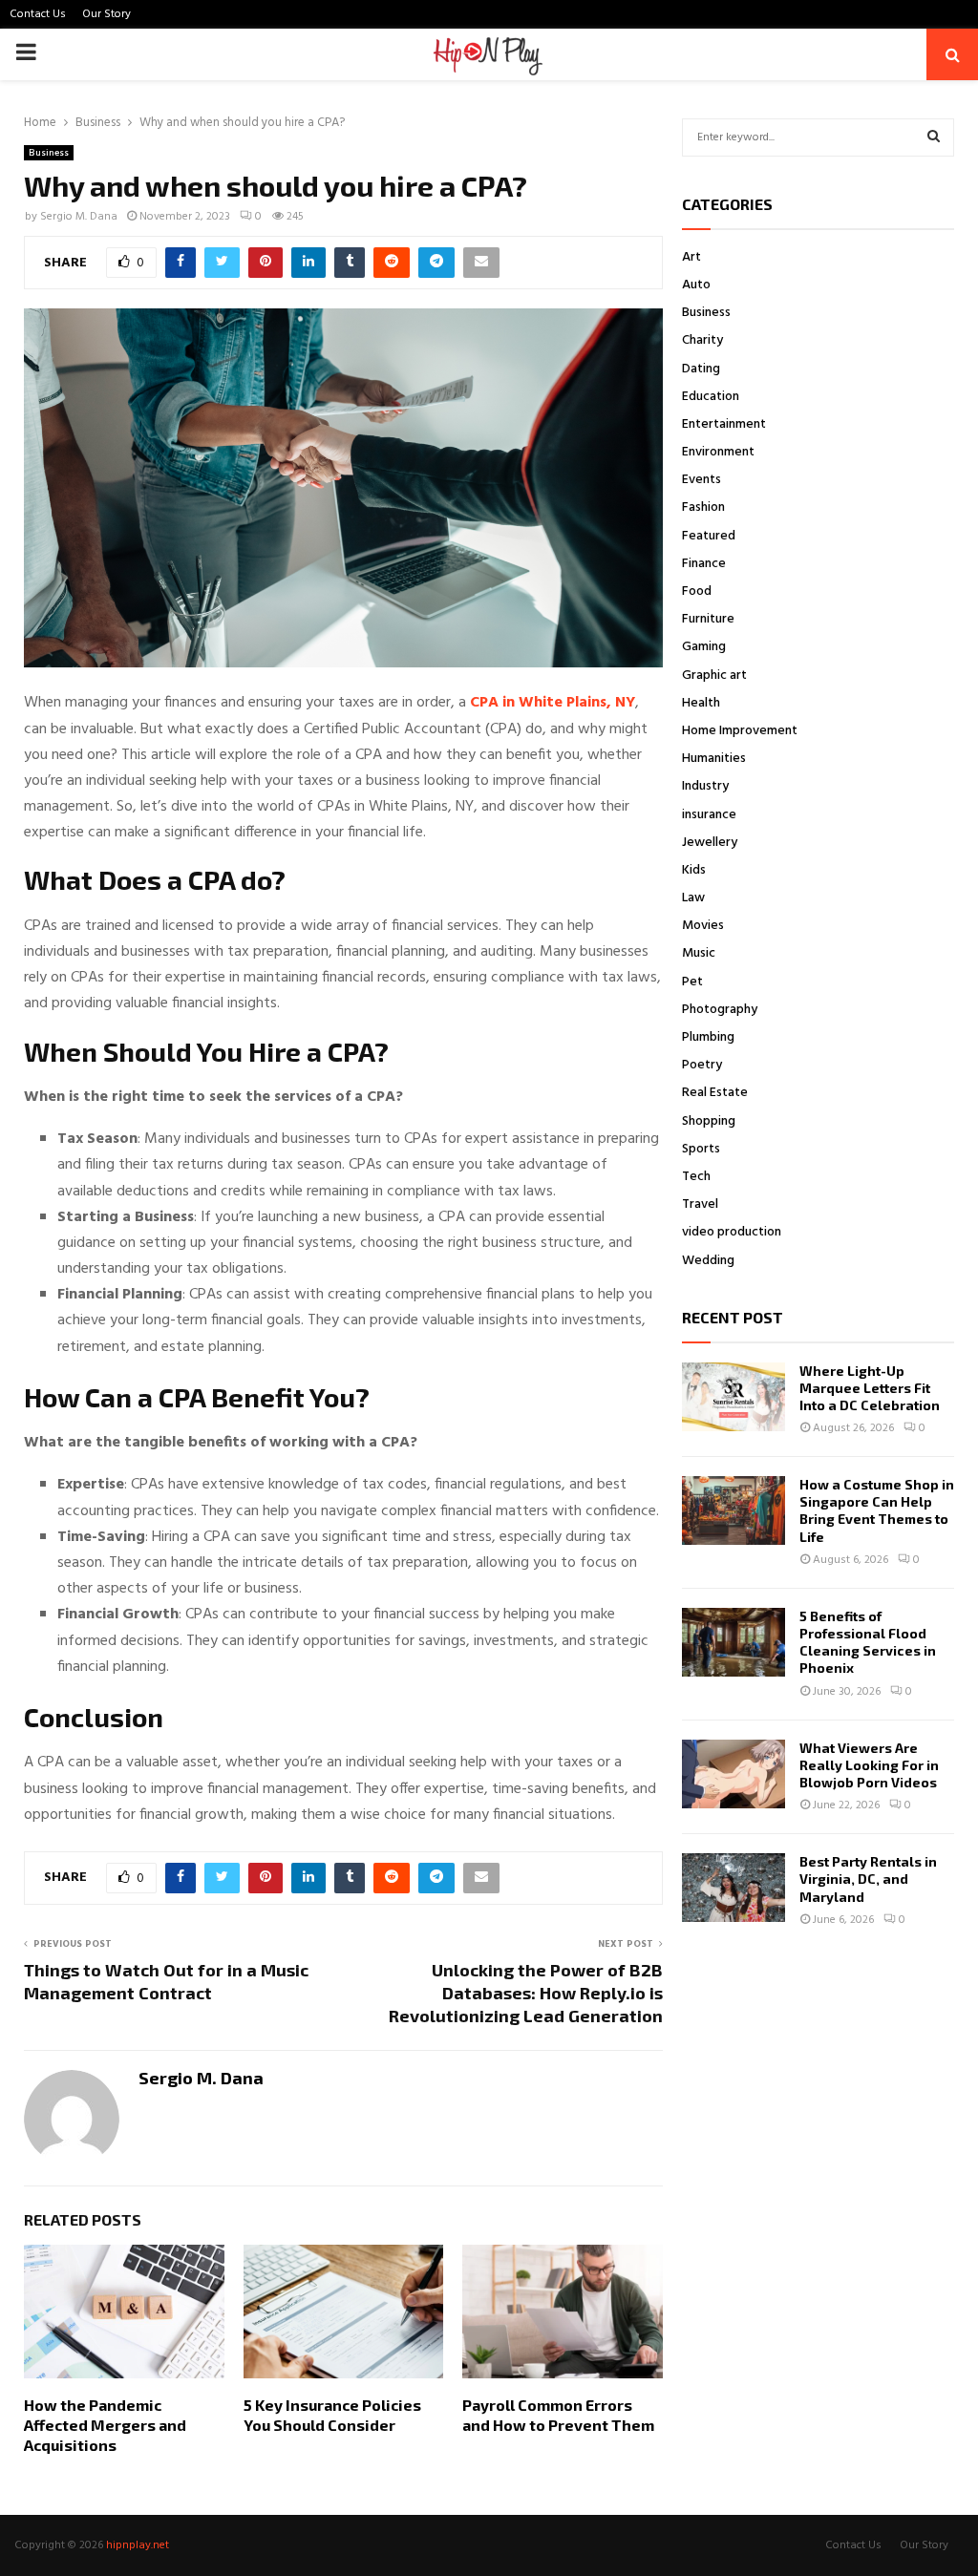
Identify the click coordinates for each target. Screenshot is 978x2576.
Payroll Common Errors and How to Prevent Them (558, 2415)
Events (702, 480)
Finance (704, 564)
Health (701, 703)
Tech (696, 1177)
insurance (709, 815)
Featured (709, 536)
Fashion (703, 507)
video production (732, 1232)
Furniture (708, 619)
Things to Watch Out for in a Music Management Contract (166, 1981)
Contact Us (38, 14)
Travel (700, 1204)
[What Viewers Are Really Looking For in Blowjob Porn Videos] (733, 1774)
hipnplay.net (138, 2545)
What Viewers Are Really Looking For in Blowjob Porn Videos (869, 1765)
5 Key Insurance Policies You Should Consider (332, 2415)
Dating (701, 369)
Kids (694, 870)
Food (697, 591)
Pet (692, 982)
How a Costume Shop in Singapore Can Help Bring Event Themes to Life (877, 1510)
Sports (701, 1149)
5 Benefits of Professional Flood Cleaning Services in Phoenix (868, 1642)
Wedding (708, 1261)
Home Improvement (740, 731)
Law (693, 898)
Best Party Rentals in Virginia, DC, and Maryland (868, 1879)
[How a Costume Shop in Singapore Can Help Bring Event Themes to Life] (733, 1510)
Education (711, 397)
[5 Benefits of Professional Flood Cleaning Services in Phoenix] (733, 1642)
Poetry (702, 1065)
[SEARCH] (934, 137)
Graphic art (714, 676)
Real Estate (715, 1093)
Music (699, 953)
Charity (702, 340)
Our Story (106, 14)
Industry (705, 786)
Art (691, 257)
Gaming (704, 647)
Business (49, 153)
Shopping (709, 1121)
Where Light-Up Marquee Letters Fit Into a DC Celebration (870, 1388)
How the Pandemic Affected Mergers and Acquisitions (105, 2425)
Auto (696, 285)
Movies (703, 926)
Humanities (714, 759)
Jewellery (710, 843)
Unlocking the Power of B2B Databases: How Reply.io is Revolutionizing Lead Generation (526, 1993)
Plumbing (708, 1037)
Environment (718, 452)
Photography (720, 1010)
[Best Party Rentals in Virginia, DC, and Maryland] (733, 1888)
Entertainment (724, 424)
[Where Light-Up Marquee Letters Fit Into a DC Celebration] (733, 1397)
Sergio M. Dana (79, 217)
